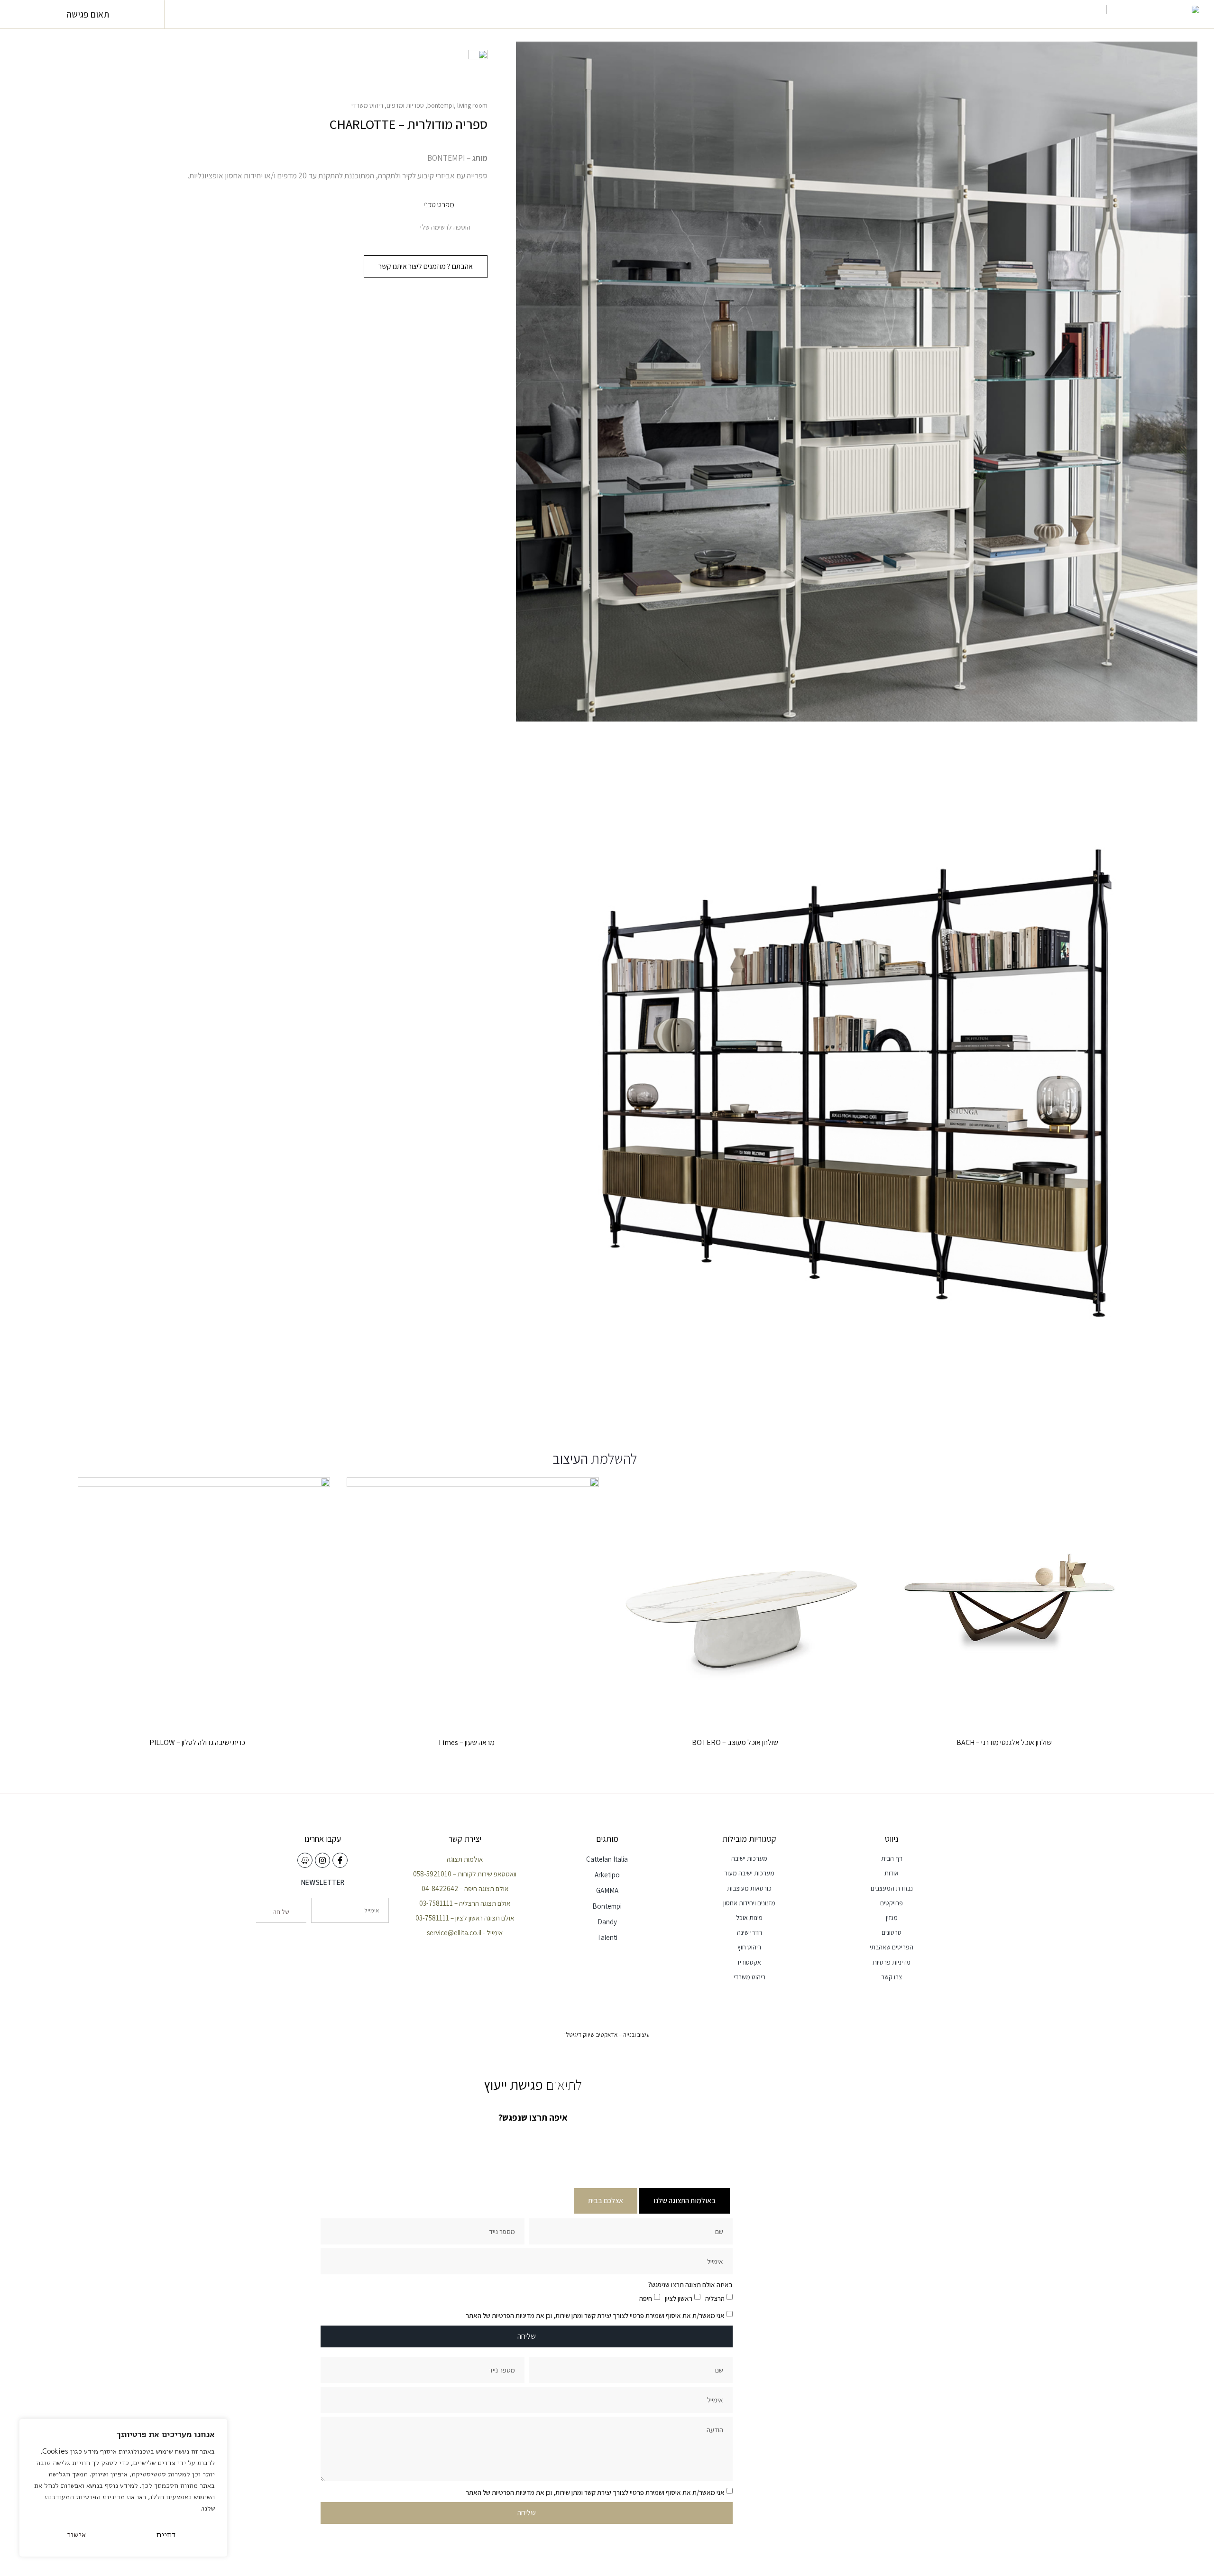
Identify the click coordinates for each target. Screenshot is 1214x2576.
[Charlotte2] (857, 382)
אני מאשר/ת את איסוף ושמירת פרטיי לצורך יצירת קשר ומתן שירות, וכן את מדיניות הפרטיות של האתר (595, 2315)
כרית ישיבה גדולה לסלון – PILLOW (197, 1742)
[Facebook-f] (340, 1860)
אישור (77, 2534)
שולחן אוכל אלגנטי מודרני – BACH (1004, 1742)
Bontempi (441, 105)
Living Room (472, 105)
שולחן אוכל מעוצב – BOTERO (735, 1742)
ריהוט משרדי (367, 105)
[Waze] (305, 1860)
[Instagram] (322, 1860)
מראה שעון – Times (466, 1742)
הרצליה (715, 2298)
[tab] (685, 2201)
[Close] (218, 2427)
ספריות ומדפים (405, 105)
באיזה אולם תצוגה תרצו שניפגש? (690, 2285)
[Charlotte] (857, 1077)
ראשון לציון (679, 2298)
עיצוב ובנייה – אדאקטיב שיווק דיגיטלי (607, 2035)
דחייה (166, 2534)
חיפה (646, 2298)
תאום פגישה (88, 14)
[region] (123, 2488)
